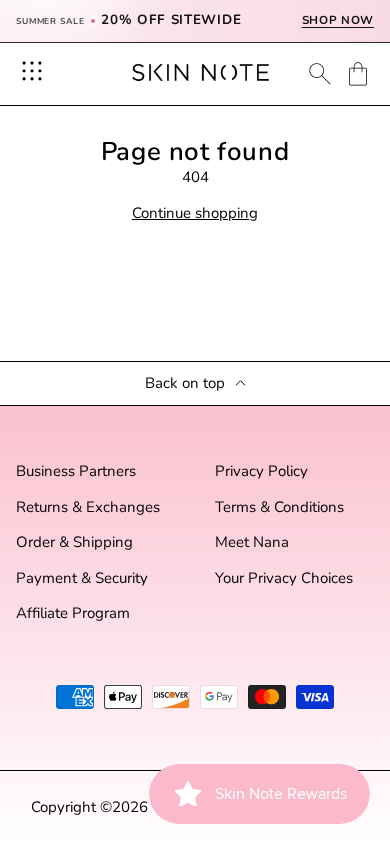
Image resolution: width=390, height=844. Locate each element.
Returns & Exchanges (88, 507)
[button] (358, 74)
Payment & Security (82, 578)
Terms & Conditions (279, 507)
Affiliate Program (73, 613)
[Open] (32, 71)
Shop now (338, 20)
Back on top (185, 383)
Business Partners (76, 471)
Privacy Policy (261, 471)
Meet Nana (252, 542)
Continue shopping (195, 213)
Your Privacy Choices (284, 578)
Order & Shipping (74, 542)
